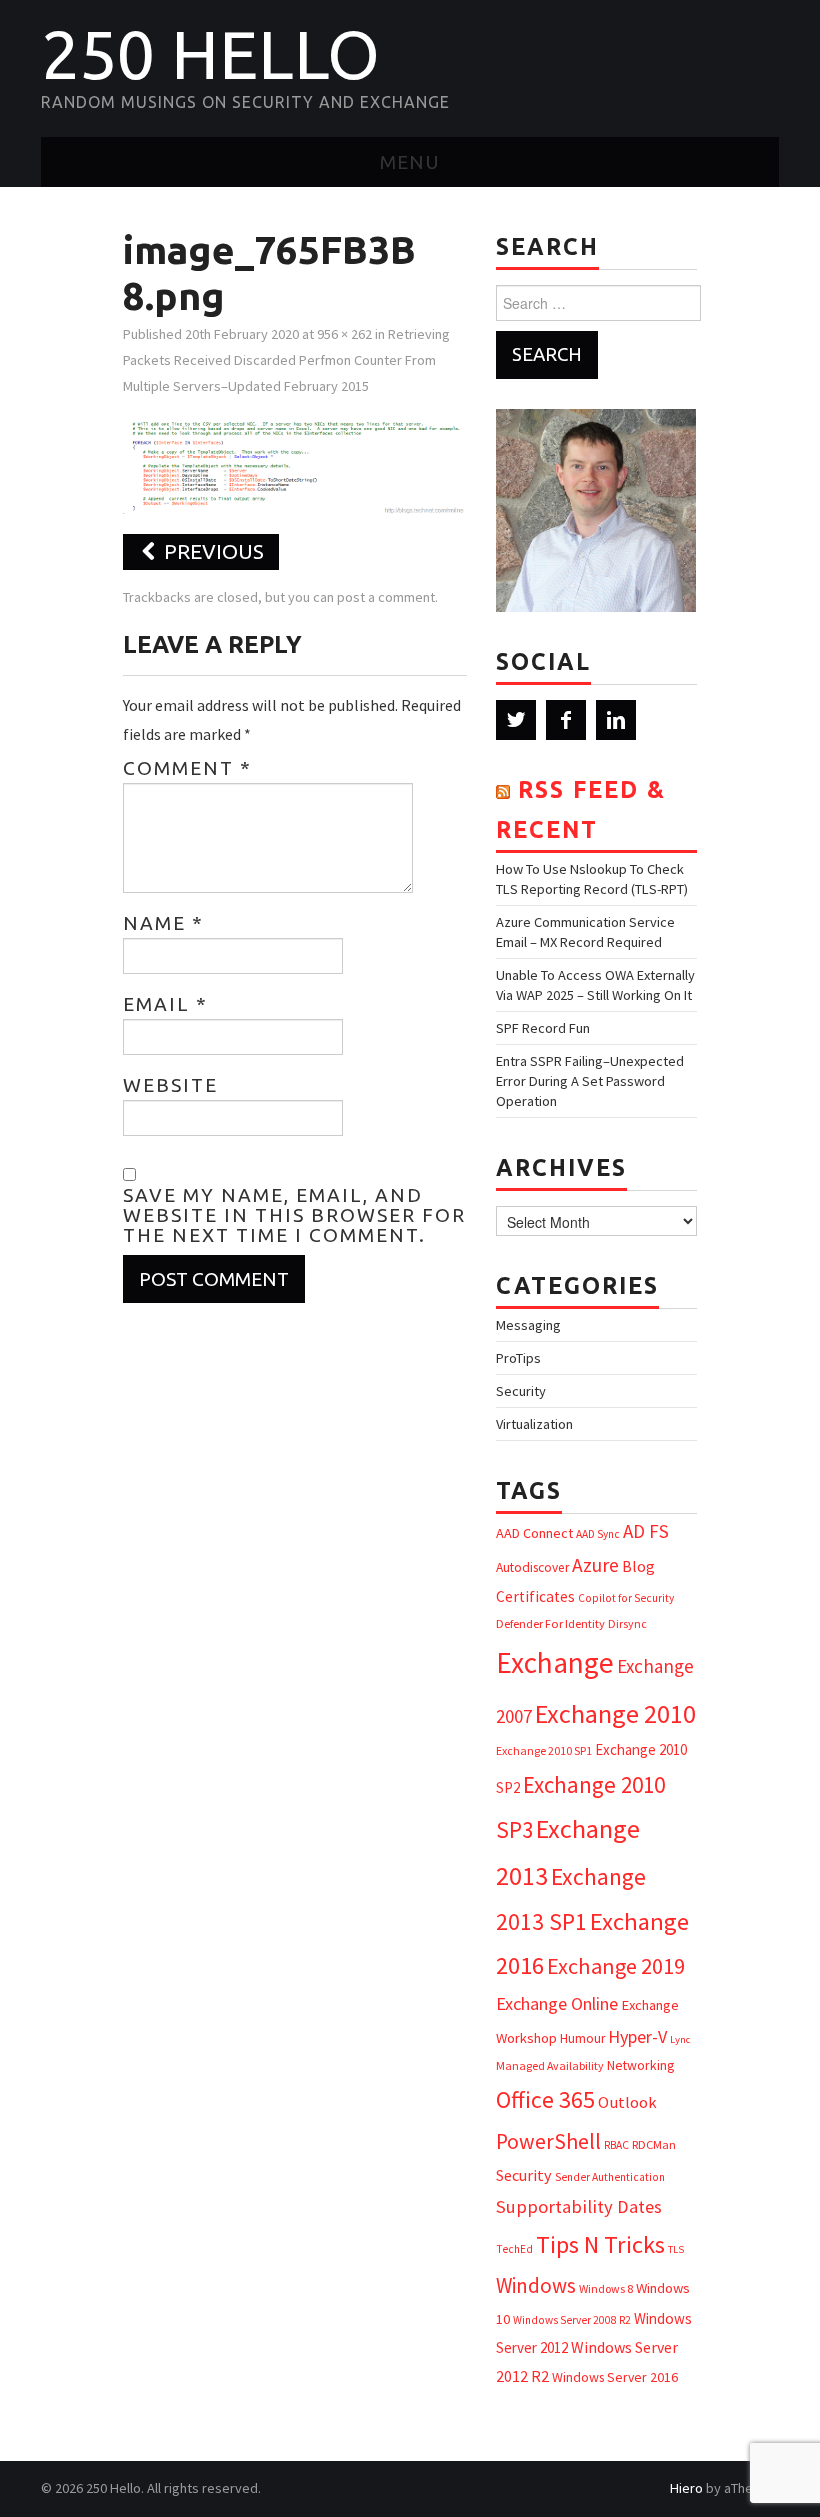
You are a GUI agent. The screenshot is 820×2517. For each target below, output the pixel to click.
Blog (638, 1566)
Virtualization (534, 1424)
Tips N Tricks (600, 2244)
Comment (187, 768)
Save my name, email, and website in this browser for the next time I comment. (294, 1215)
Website (170, 1085)
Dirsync (627, 1623)
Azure (595, 1565)
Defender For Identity (550, 1623)
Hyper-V (637, 2036)
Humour (582, 2038)
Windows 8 (606, 2288)
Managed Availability (550, 2065)
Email (165, 1004)
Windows (536, 2285)
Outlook (627, 2102)
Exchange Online (557, 2003)
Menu (410, 162)
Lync (680, 2039)
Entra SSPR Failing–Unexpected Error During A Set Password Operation (590, 1081)
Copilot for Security (626, 1598)
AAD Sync (598, 1534)
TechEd (514, 2249)
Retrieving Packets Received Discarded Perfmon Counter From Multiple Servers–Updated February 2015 (286, 360)
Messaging (528, 1325)
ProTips (518, 1358)
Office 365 (545, 2099)
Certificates (535, 1596)
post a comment (386, 597)
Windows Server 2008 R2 (572, 2320)
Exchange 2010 (615, 1713)
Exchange (555, 1662)
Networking (640, 2065)
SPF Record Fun (543, 1028)
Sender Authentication (610, 2177)
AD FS (646, 1531)
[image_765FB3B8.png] (295, 465)
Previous (211, 551)
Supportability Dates (579, 2206)
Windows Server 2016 (615, 2377)
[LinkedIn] (616, 720)
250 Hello (210, 54)
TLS (676, 2249)
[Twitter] (516, 720)
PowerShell (548, 2141)
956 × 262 (344, 334)
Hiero (686, 2488)
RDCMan (654, 2144)
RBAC (616, 2145)
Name (163, 923)
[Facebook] (566, 720)
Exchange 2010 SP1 (544, 1750)
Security (521, 1391)
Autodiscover (532, 1567)
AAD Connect (534, 1533)
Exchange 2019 (616, 1966)
